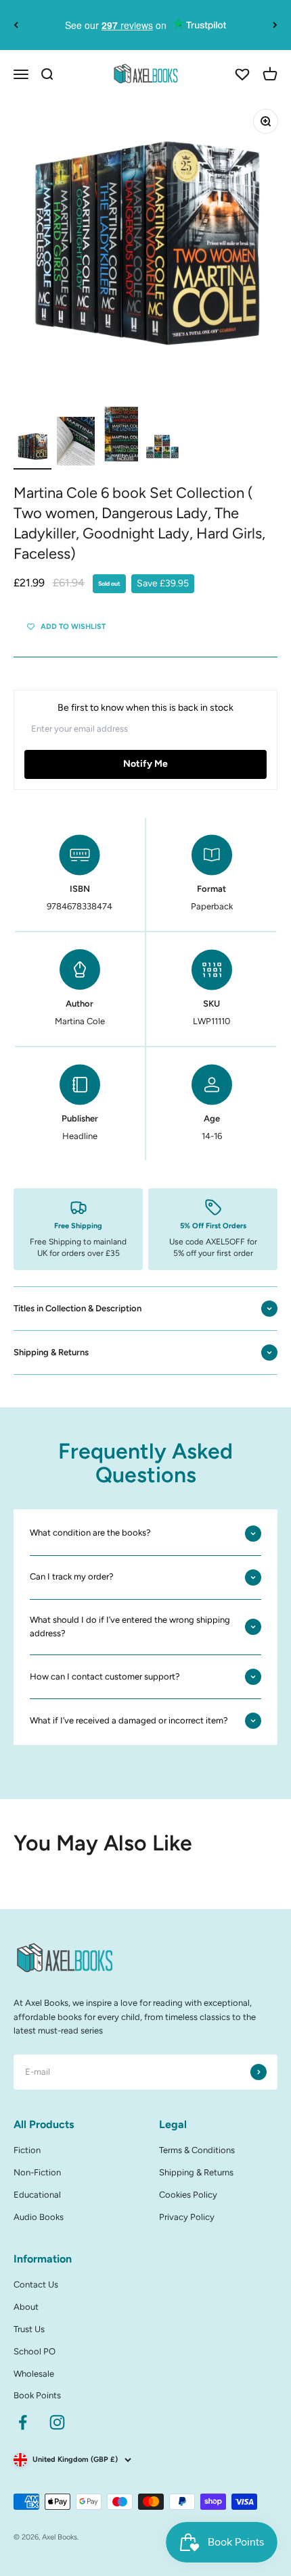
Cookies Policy (188, 2195)
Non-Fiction (37, 2172)
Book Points (37, 2395)
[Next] (275, 25)
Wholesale (34, 2374)
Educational (37, 2195)
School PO (35, 2351)
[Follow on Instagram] (57, 2422)
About (26, 2307)
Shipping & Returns (196, 2172)
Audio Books (39, 2217)
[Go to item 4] (162, 449)
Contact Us (36, 2284)
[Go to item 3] (119, 436)
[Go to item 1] (32, 449)
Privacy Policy (187, 2217)
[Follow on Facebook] (23, 2422)
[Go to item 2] (76, 443)
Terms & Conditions (197, 2150)
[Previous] (16, 25)
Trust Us (29, 2329)
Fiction (27, 2150)
